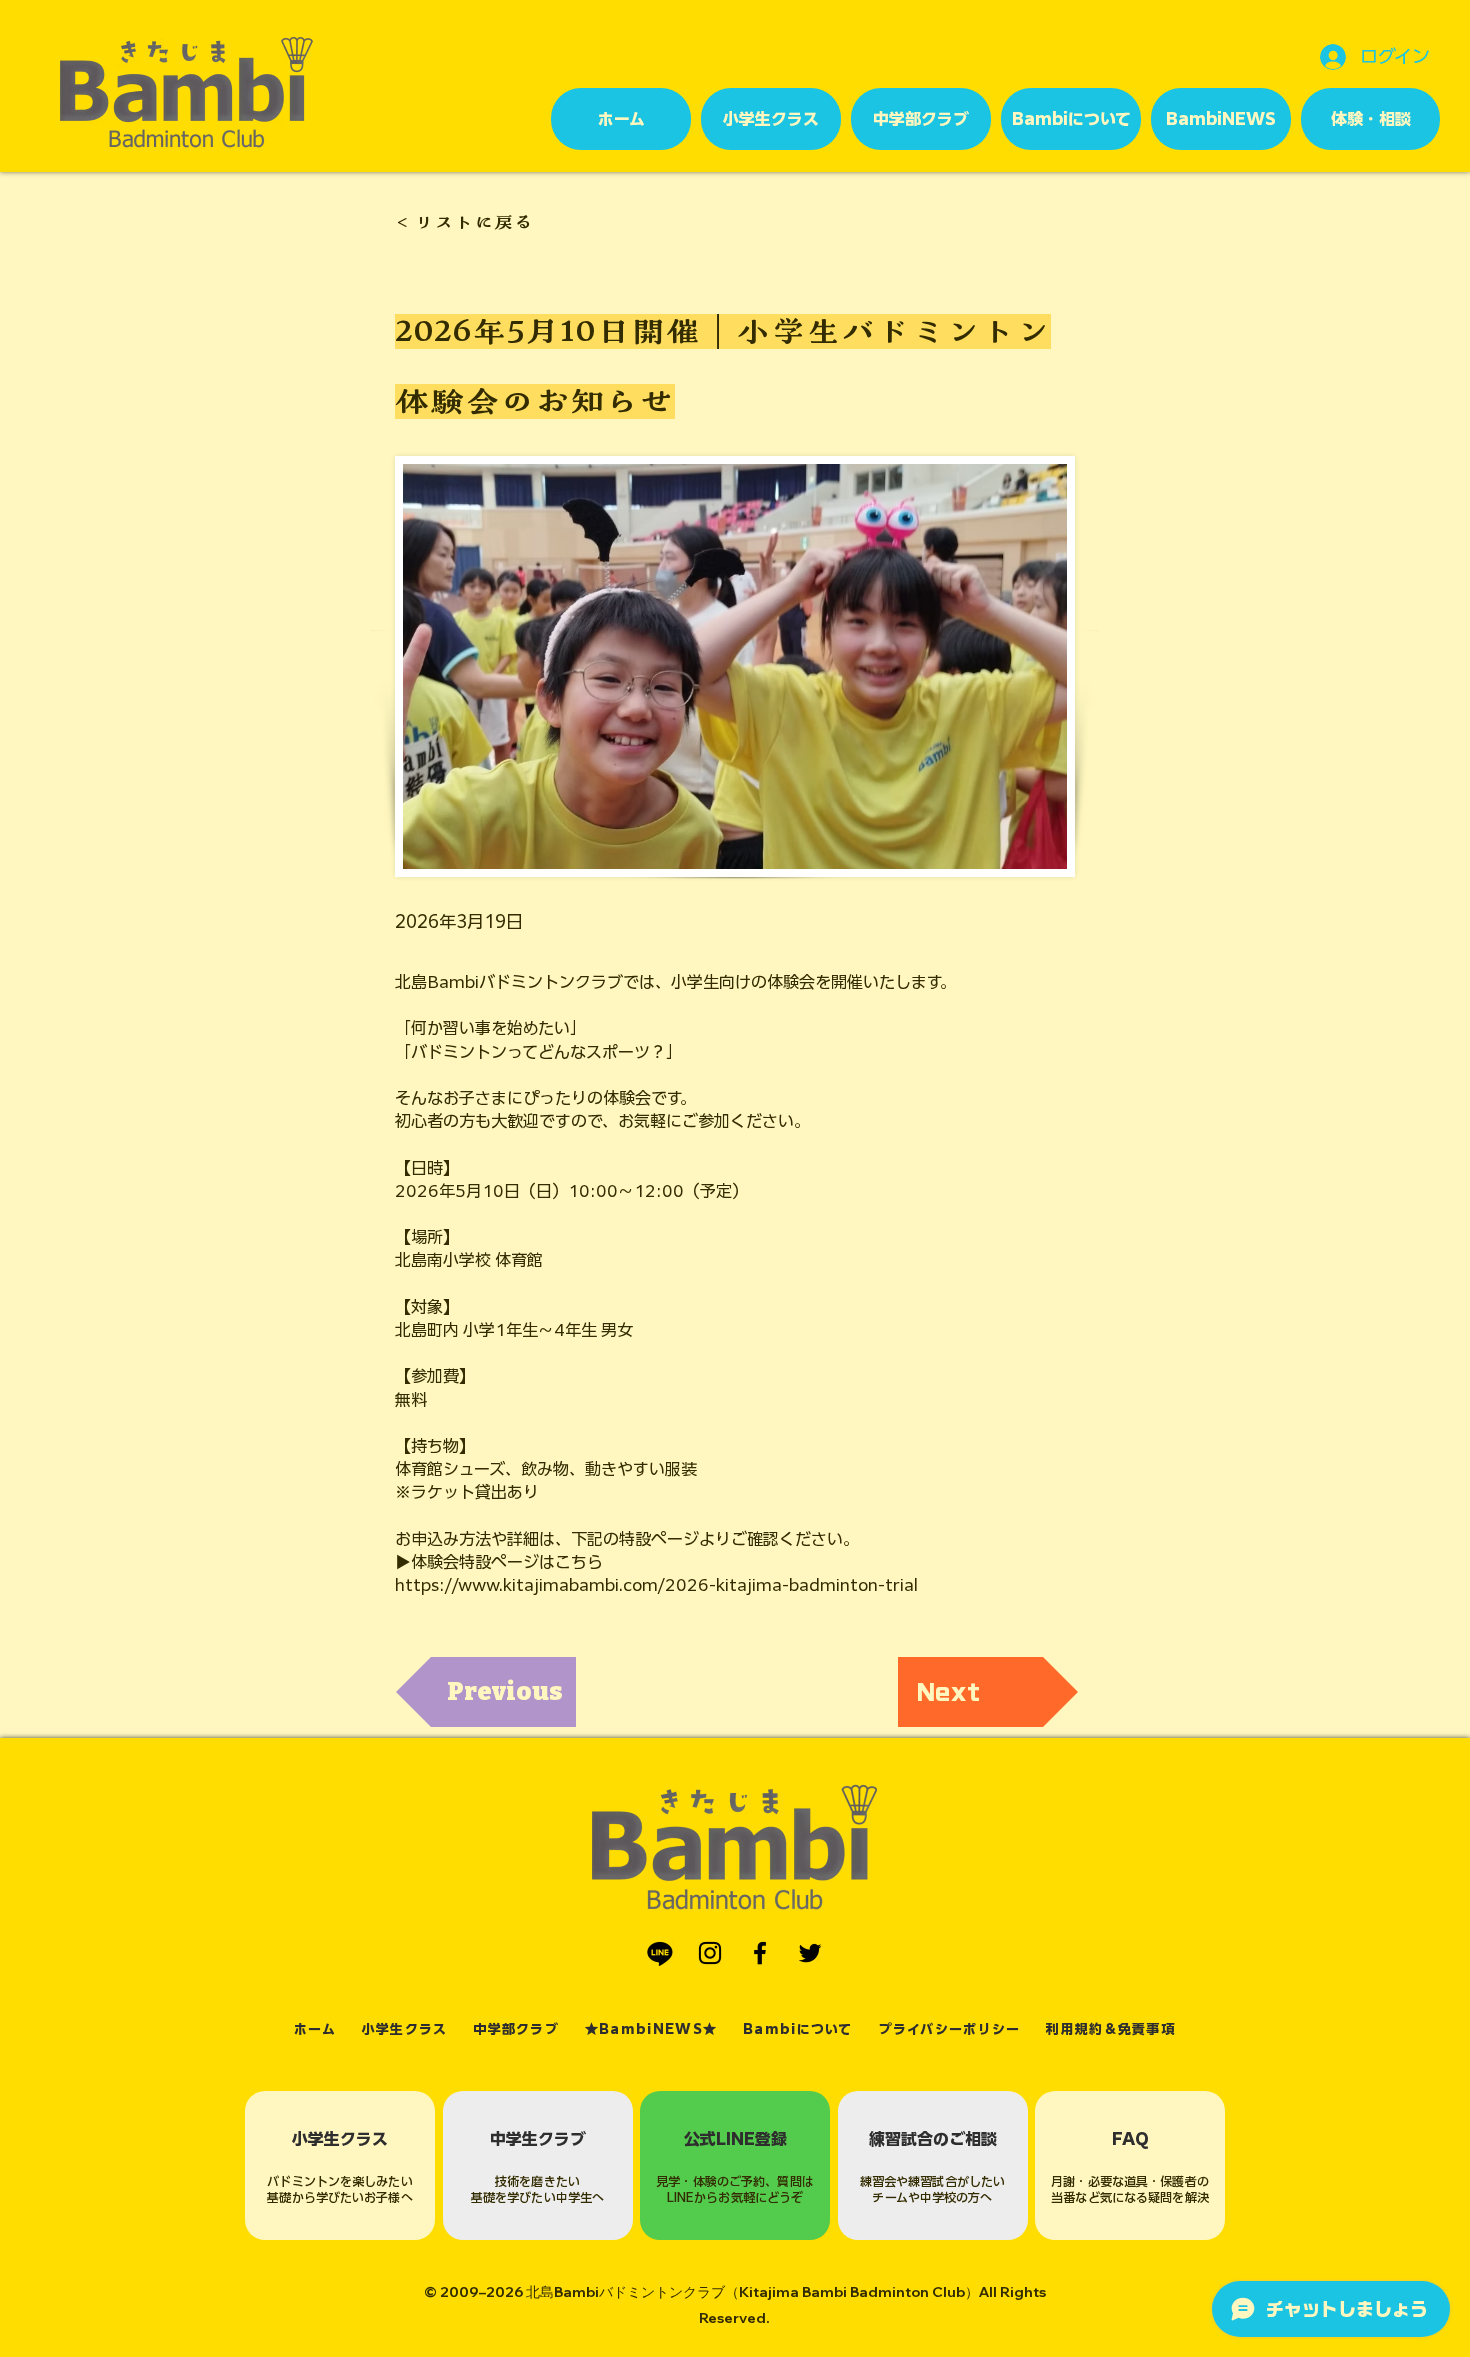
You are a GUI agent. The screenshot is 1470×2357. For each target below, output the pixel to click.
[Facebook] (760, 1953)
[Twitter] (810, 1953)
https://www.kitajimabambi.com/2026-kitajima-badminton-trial (656, 1585)
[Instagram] (710, 1953)
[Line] (660, 1953)
